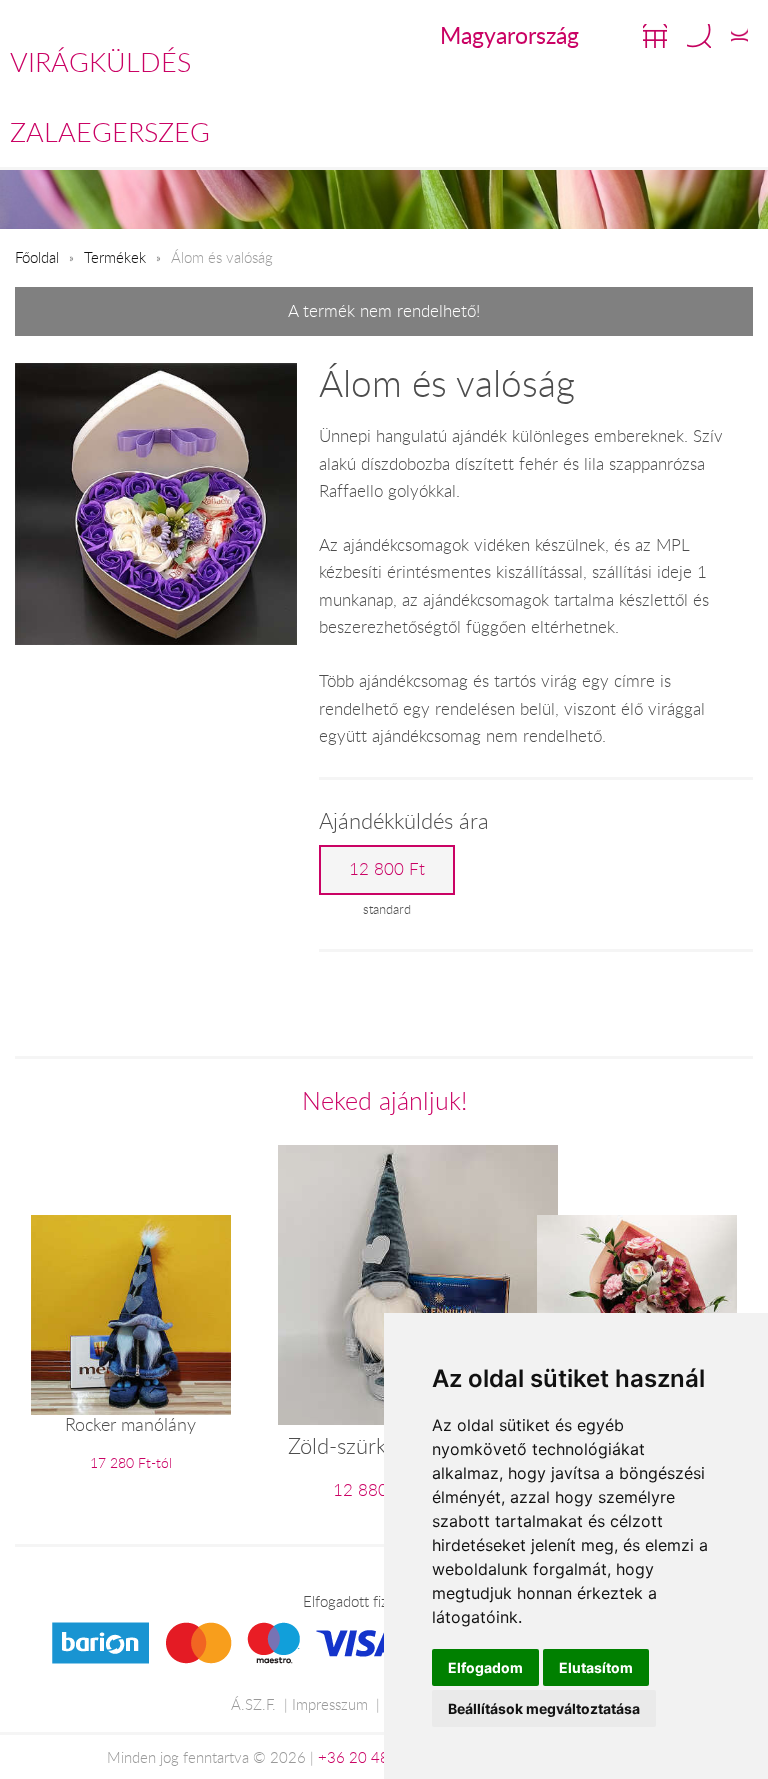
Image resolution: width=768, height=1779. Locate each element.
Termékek (115, 257)
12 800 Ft (387, 869)
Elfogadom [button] (485, 1667)
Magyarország (509, 35)
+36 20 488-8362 (379, 1757)
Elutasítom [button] (596, 1667)
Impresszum (330, 1704)
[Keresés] (699, 36)
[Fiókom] (739, 36)
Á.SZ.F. (253, 1704)
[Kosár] (655, 36)
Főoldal (37, 257)
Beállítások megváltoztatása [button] (544, 1708)
